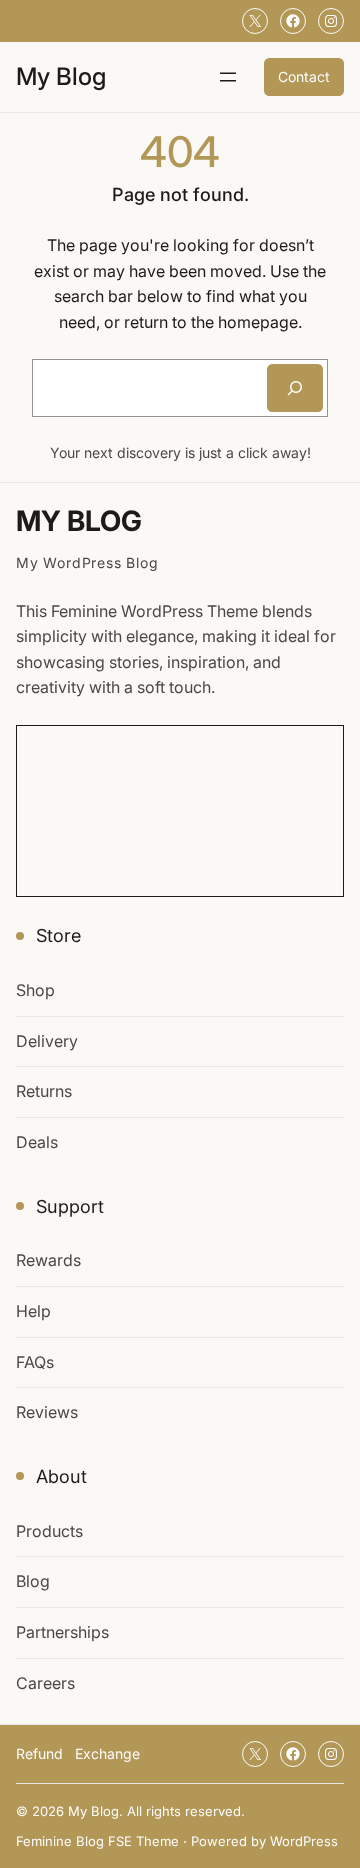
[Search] (295, 388)
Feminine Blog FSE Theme (97, 1841)
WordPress (304, 1841)
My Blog (61, 76)
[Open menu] (228, 77)
